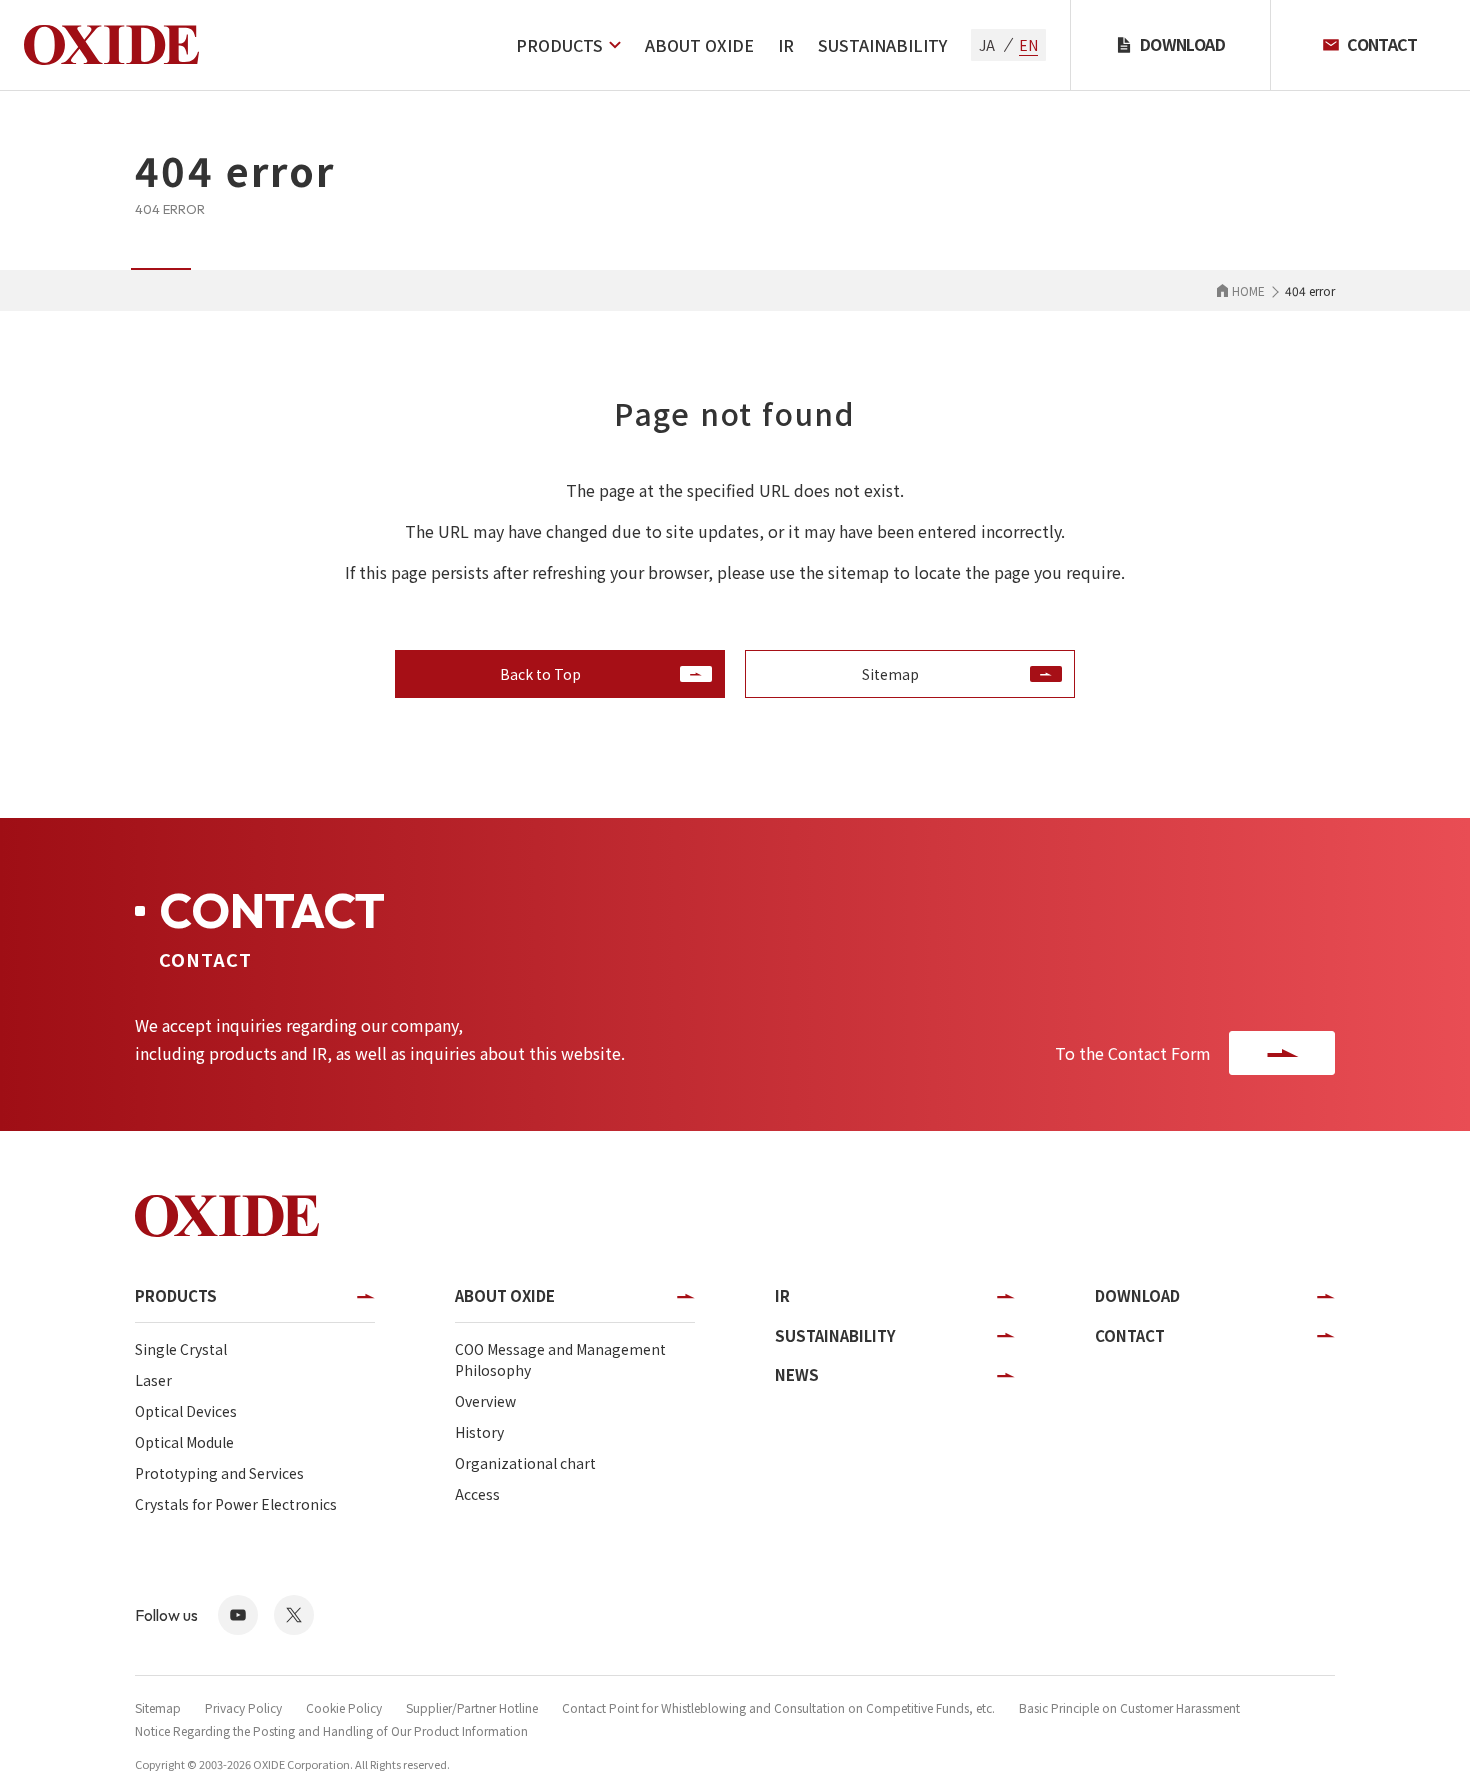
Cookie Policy (344, 1707)
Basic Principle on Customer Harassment (1129, 1707)
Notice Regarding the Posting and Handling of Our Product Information (331, 1730)
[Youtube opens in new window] (238, 1615)
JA (987, 45)
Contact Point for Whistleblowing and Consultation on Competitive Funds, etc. (778, 1707)
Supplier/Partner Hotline (472, 1707)
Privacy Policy (243, 1707)
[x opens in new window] (294, 1615)
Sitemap (158, 1707)
